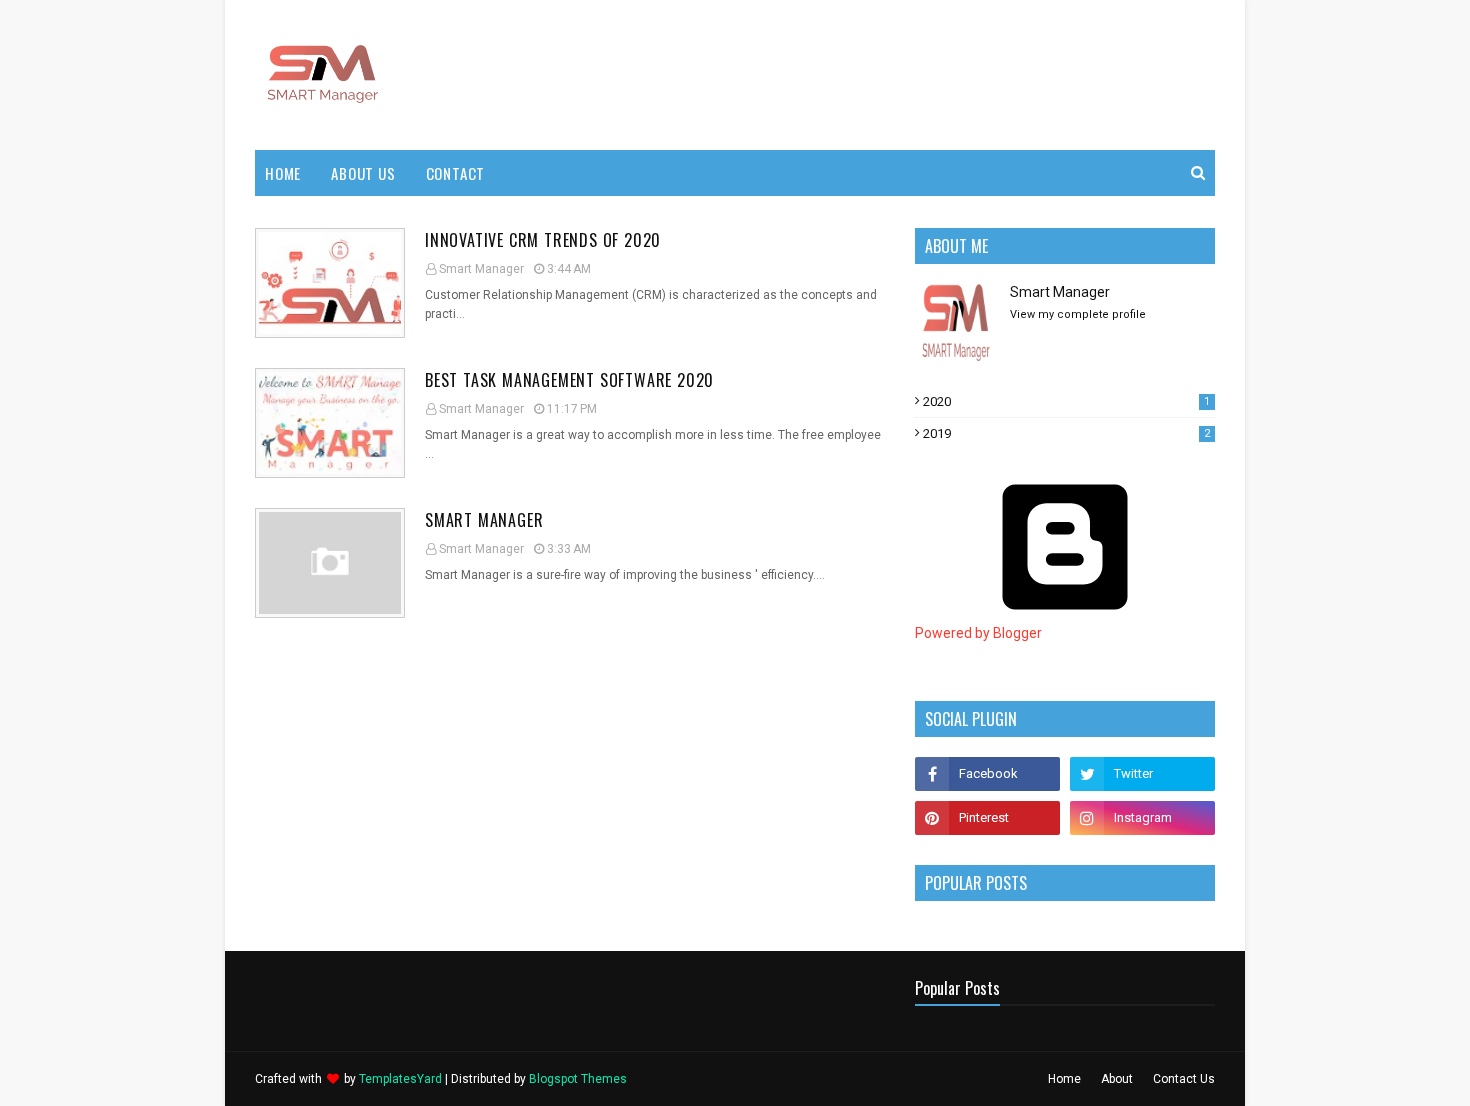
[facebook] (987, 774)
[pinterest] (987, 818)
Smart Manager (481, 269)
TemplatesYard (400, 1079)
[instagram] (1142, 818)
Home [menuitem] (283, 173)
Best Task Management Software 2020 (569, 380)
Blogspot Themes (578, 1079)
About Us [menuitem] (363, 173)
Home (1064, 1079)
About (1117, 1079)
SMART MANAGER (484, 520)
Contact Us (1184, 1079)
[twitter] (1142, 774)
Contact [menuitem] (456, 173)
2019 (1066, 433)
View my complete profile (1078, 314)
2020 (1066, 401)
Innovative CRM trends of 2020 (543, 240)
